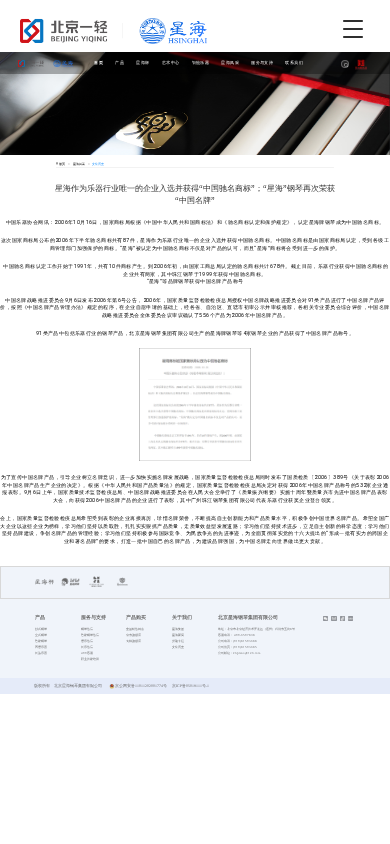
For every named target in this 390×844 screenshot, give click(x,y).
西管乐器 (41, 647)
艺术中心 (171, 63)
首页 (98, 63)
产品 (119, 63)
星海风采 (230, 63)
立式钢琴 (41, 635)
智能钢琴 (41, 641)
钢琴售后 (87, 629)
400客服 (87, 653)
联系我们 (294, 63)
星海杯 (142, 63)
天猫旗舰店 (133, 641)
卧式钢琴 (41, 629)
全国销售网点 (135, 629)
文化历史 (178, 647)
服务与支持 (262, 63)
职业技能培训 (90, 659)
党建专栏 (178, 641)
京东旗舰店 (133, 635)
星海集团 (178, 629)
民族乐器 (41, 653)
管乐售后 (87, 641)
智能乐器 (201, 63)
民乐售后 (87, 647)
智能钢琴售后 (90, 635)
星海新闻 (178, 635)
